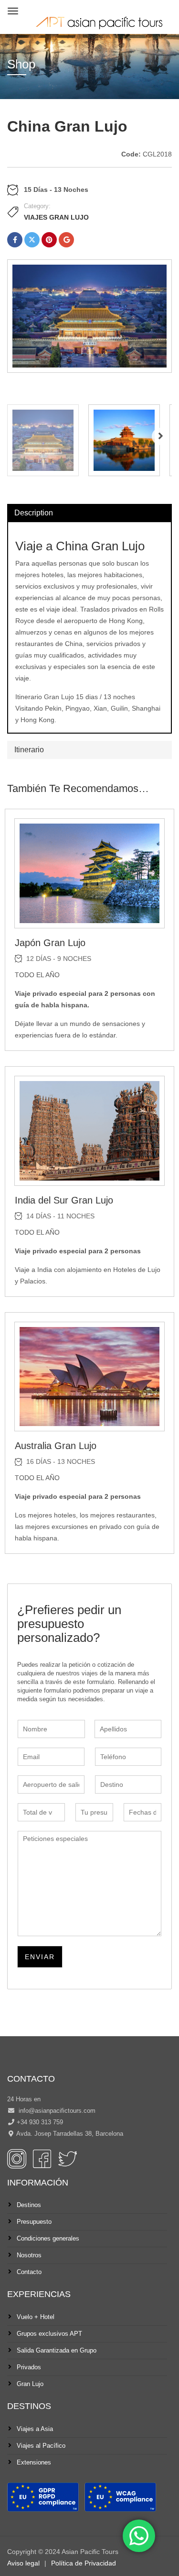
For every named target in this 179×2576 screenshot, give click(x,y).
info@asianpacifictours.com (56, 2111)
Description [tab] (34, 513)
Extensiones (34, 2462)
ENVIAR (40, 1957)
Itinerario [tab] (29, 750)
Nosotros (29, 2255)
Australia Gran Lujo (56, 1446)
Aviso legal (23, 2563)
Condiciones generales (48, 2238)
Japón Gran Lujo (50, 943)
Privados (29, 2367)
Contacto (29, 2272)
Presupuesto (34, 2222)
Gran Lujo (30, 2384)
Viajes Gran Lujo (56, 217)
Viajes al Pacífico (41, 2446)
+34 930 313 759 (40, 2122)
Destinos (29, 2205)
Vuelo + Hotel (36, 2317)
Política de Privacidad (84, 2563)
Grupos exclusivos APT (49, 2334)
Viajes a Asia (35, 2429)
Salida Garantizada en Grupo (57, 2350)
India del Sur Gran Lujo (64, 1200)
